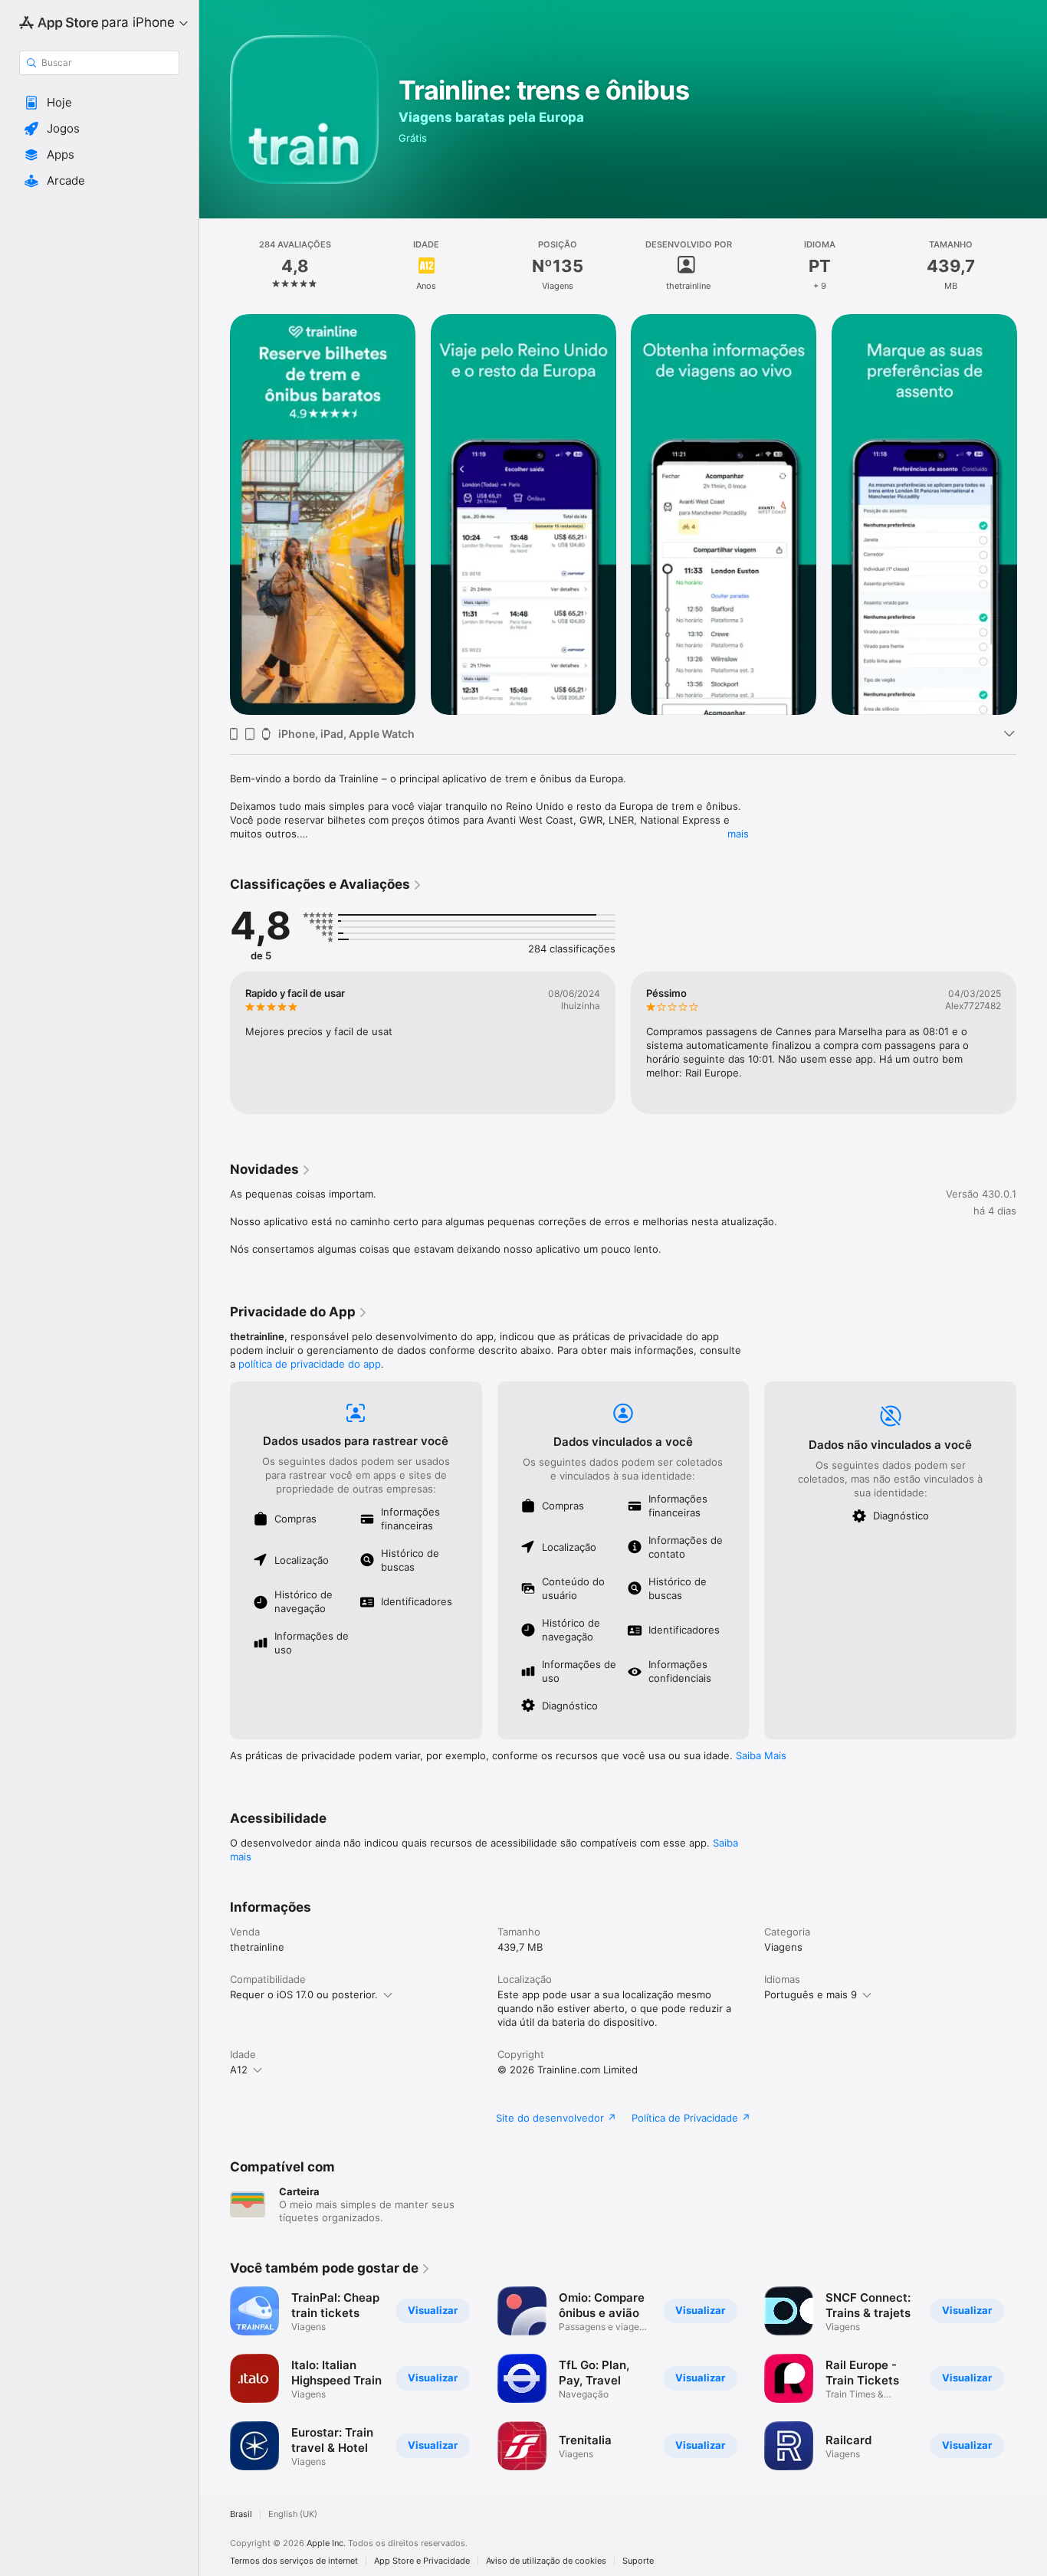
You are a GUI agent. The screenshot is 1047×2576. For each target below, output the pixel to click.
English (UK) (293, 2514)
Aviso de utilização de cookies (546, 2561)
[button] (99, 103)
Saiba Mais (761, 1755)
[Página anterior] (215, 514)
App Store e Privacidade (422, 2561)
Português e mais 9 (811, 1994)
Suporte (638, 2561)
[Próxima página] (1032, 514)
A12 (239, 2070)
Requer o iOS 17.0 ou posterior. (304, 1994)
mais (738, 834)
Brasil (241, 2514)
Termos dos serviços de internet (294, 2561)
